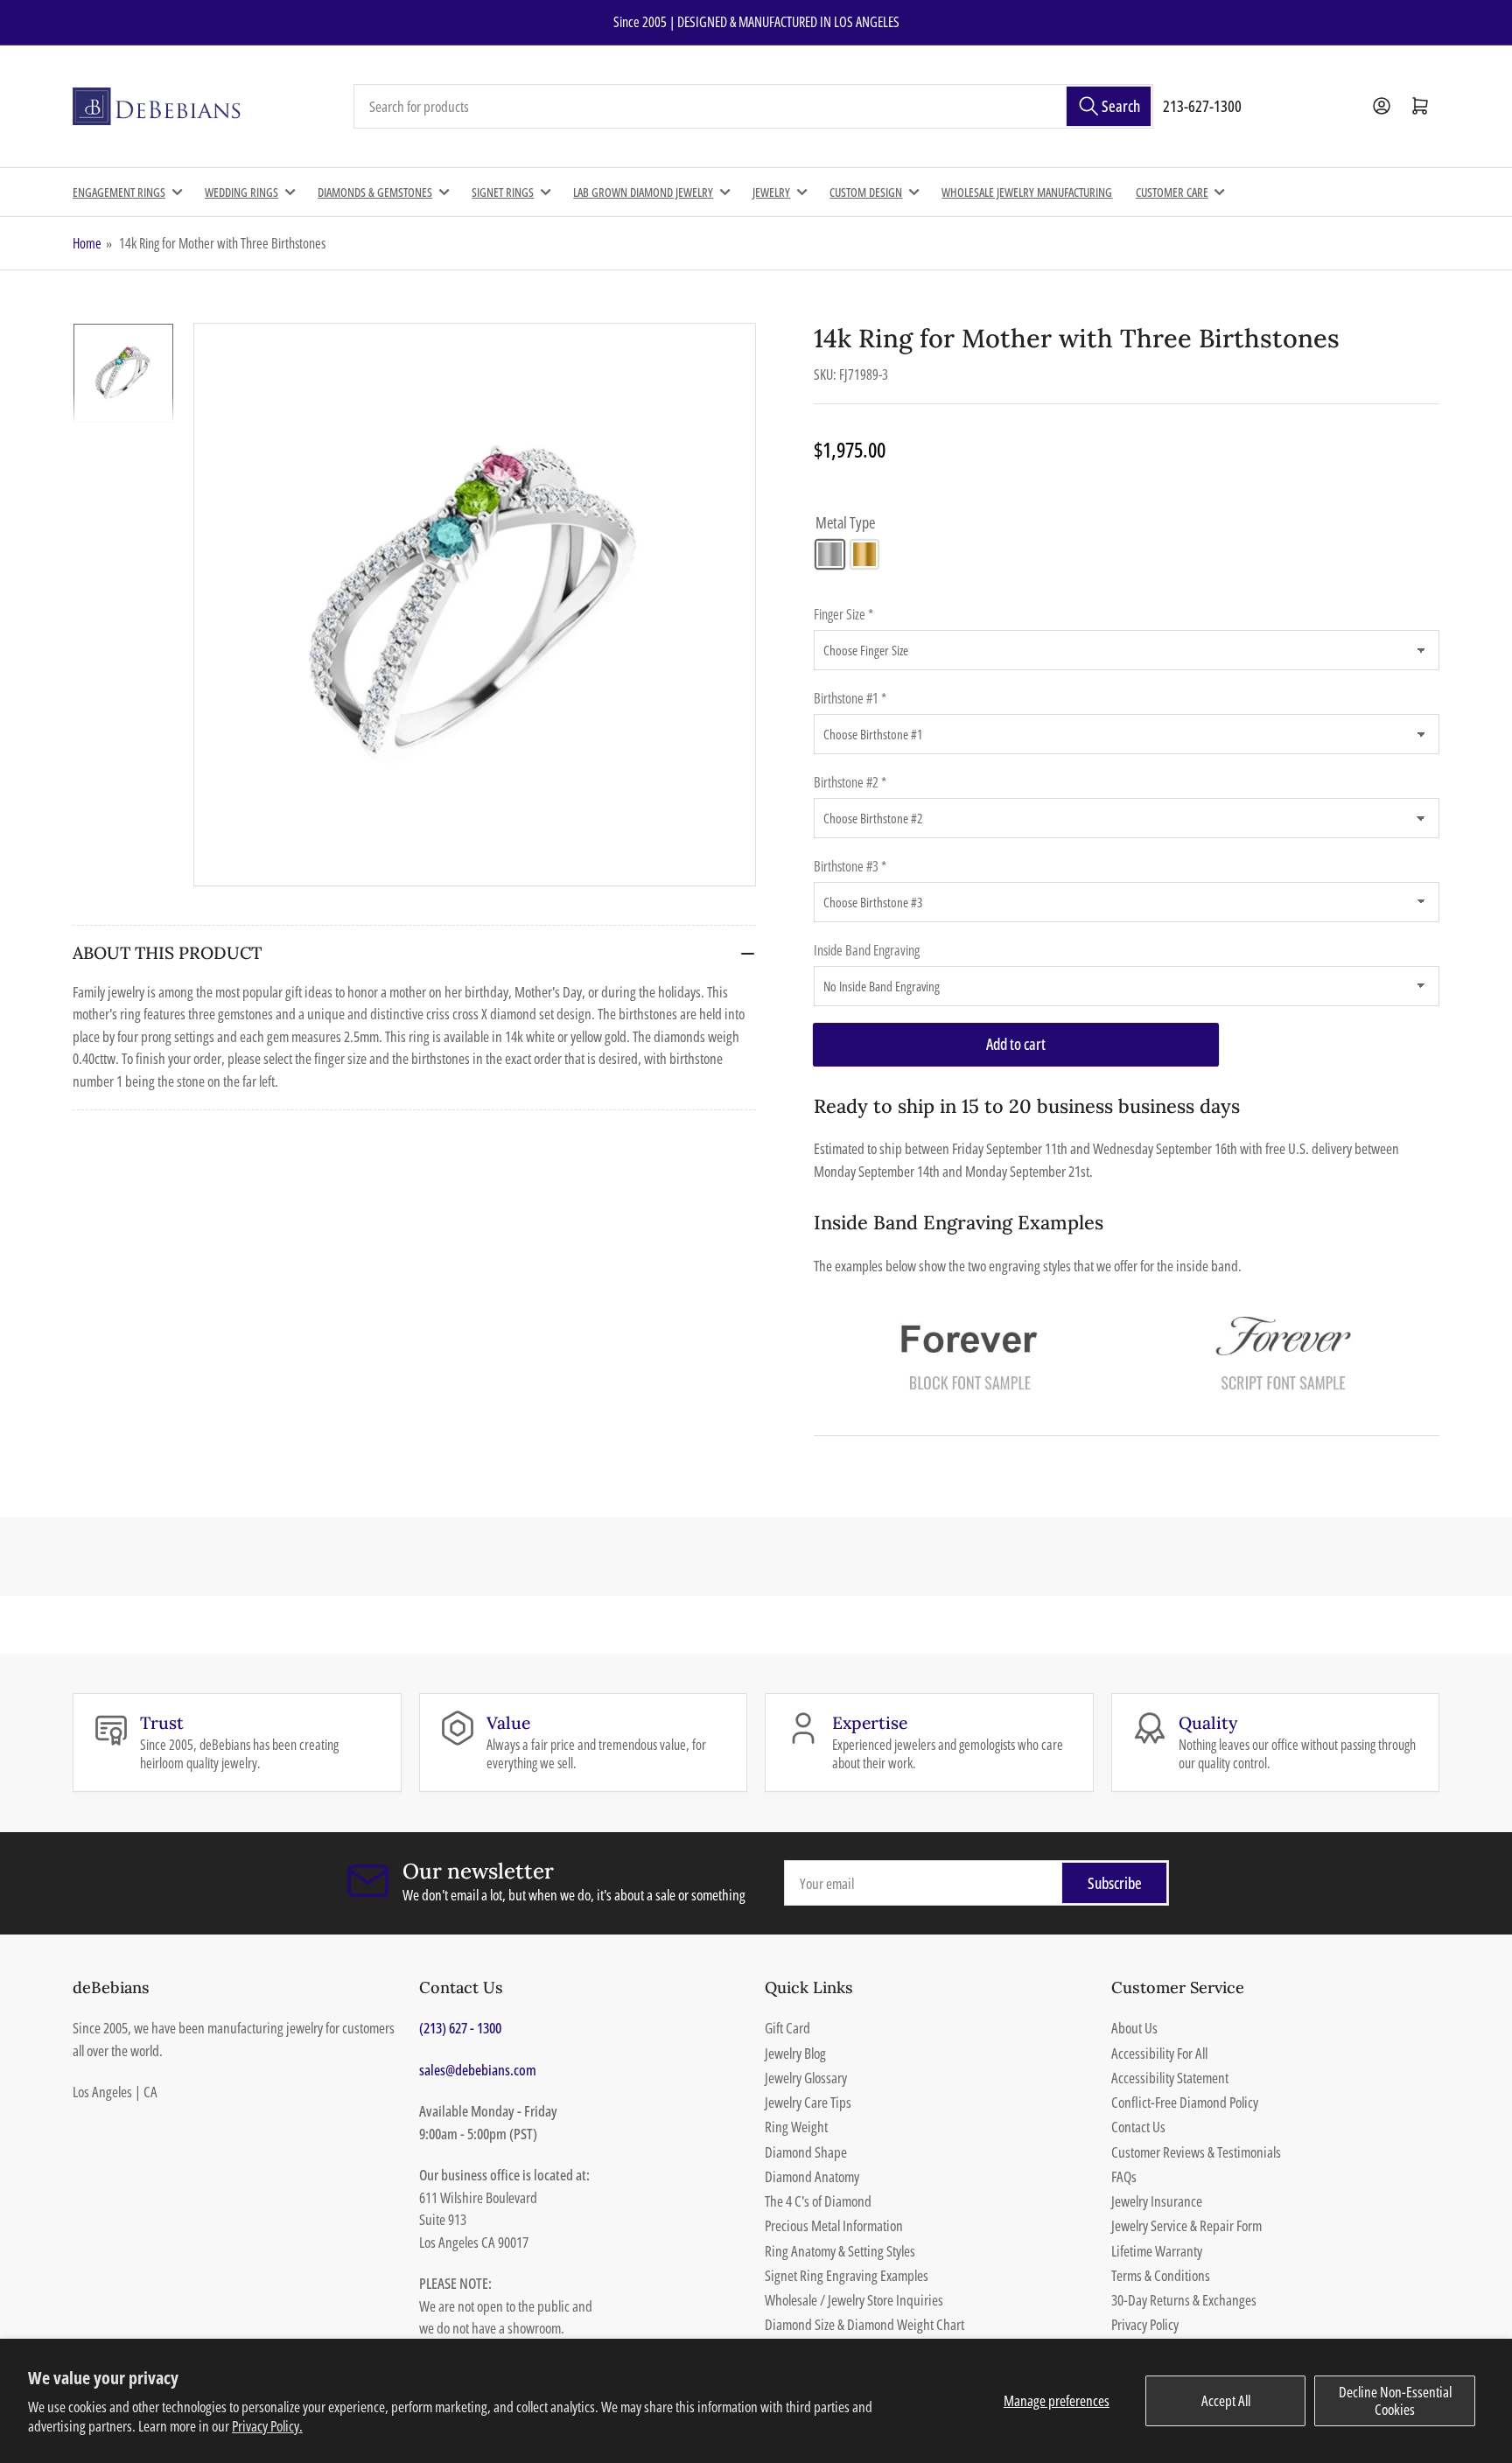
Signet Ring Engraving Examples (847, 2275)
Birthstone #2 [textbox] (850, 782)
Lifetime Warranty (1157, 2251)
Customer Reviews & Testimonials (1196, 2152)
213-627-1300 (1202, 106)
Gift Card (787, 2028)
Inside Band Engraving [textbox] (867, 950)
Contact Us (1138, 2127)
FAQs (1124, 2176)
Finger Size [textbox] (843, 614)
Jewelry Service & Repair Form (1186, 2225)
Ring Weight (796, 2127)
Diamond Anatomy (812, 2176)
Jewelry (771, 192)
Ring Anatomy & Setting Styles (840, 2251)
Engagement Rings (119, 192)
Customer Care (1172, 192)
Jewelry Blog (795, 2053)
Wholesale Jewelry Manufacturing (1027, 192)
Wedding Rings (241, 192)
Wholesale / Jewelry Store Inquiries (854, 2300)
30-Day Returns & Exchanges (1184, 2300)
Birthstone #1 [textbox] (850, 698)
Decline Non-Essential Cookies (1395, 2400)
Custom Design (866, 192)
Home (87, 243)
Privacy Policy (1145, 2324)
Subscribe (1115, 1883)
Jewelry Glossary (806, 2078)
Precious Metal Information (834, 2225)
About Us (1134, 2028)
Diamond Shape (806, 2152)
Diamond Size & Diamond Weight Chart (864, 2324)
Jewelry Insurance (1157, 2201)
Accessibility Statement (1170, 2078)
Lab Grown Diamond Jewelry (643, 192)
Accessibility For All (1159, 2053)
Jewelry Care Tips (808, 2102)
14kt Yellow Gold (865, 554)
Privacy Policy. (267, 2426)
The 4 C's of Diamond (818, 2201)
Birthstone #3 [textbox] (850, 866)
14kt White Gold (830, 554)
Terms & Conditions (1161, 2275)
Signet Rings (503, 192)
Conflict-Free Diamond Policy (1185, 2102)
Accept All (1226, 2400)
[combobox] (753, 107)
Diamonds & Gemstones (375, 192)
